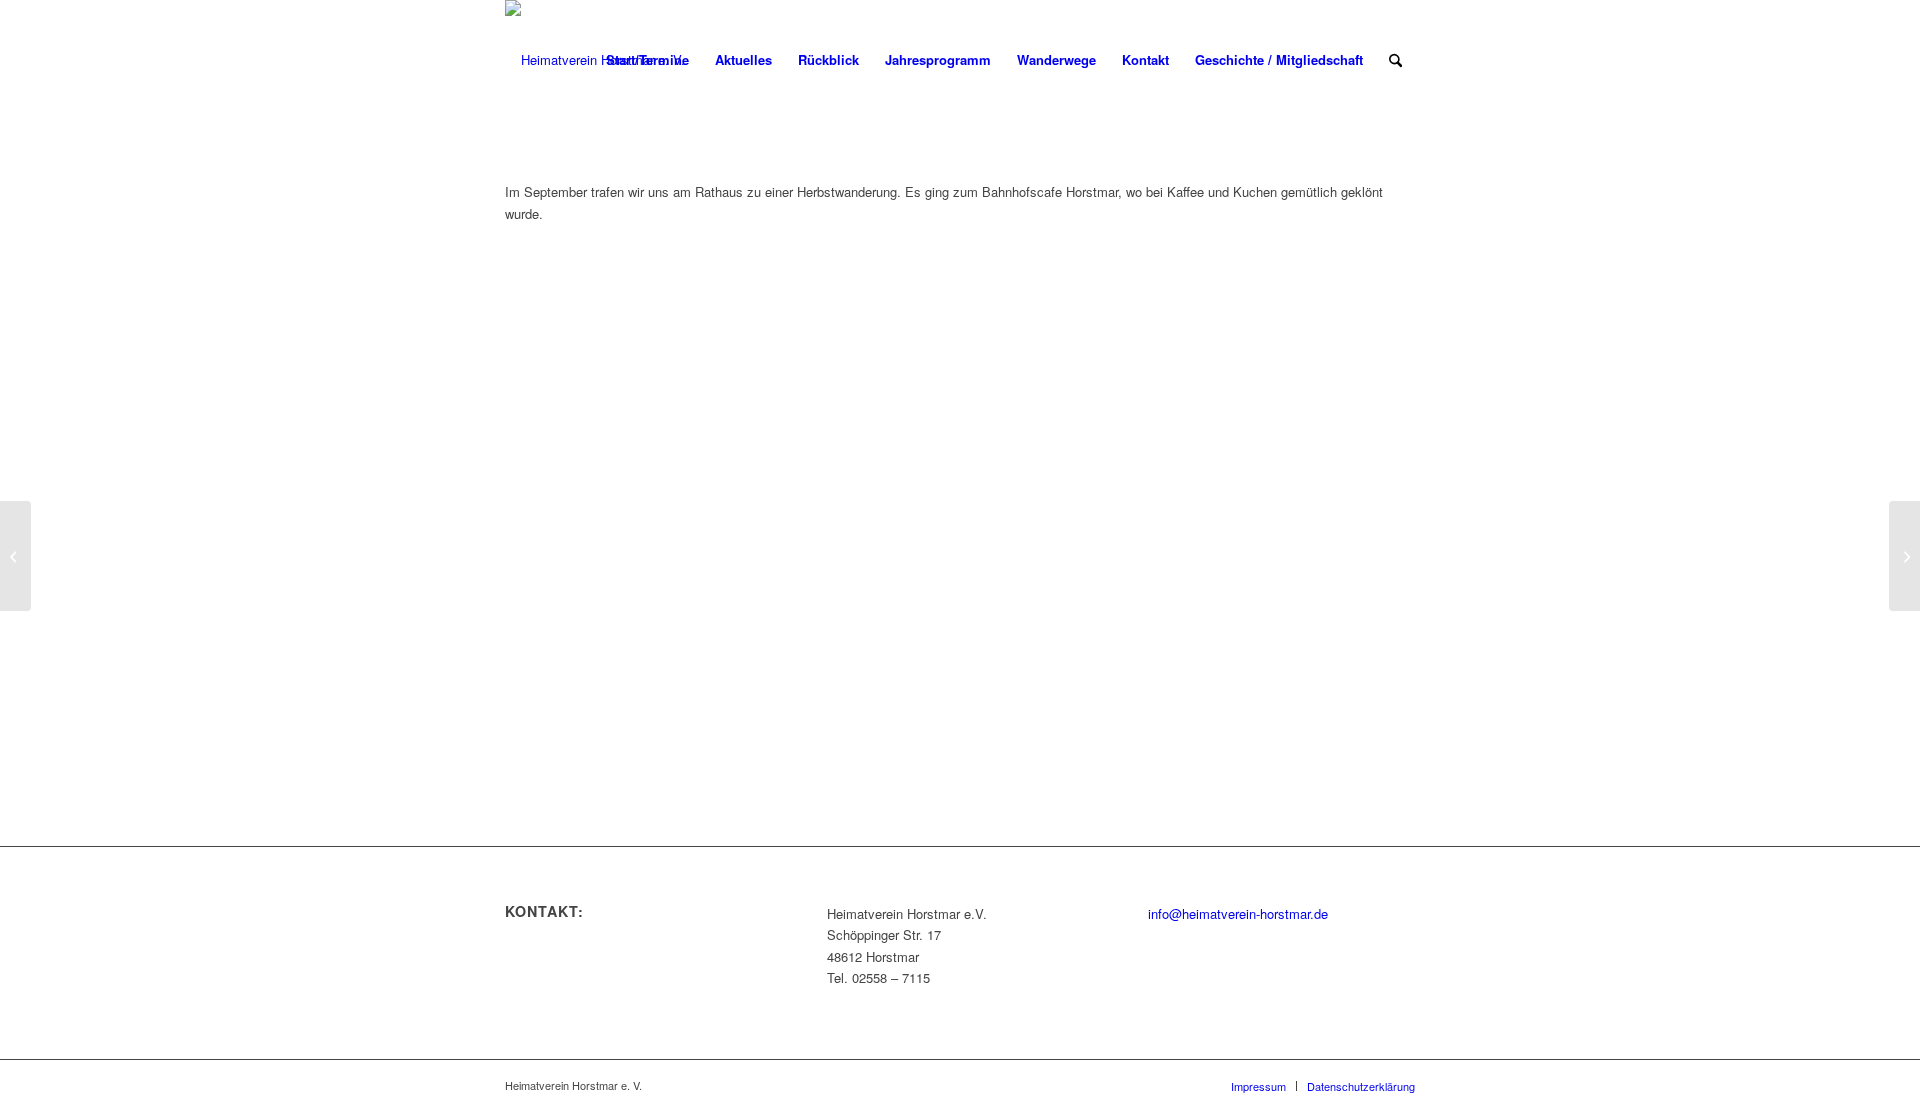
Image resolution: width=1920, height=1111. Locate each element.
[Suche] (1395, 60)
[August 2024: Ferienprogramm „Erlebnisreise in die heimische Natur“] (15, 556)
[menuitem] (647, 60)
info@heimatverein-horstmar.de (1238, 913)
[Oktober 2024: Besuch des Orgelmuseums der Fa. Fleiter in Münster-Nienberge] (1904, 556)
